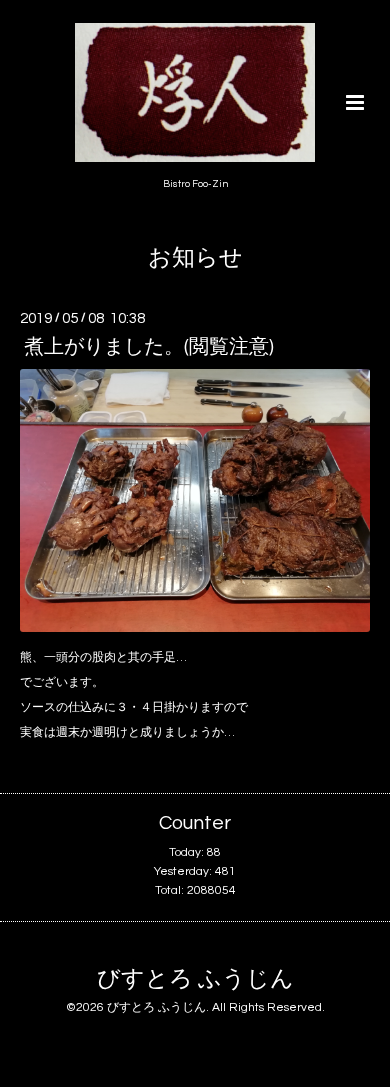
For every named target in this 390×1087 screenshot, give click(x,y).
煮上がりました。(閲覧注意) (149, 347)
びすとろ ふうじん (195, 979)
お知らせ (195, 258)
